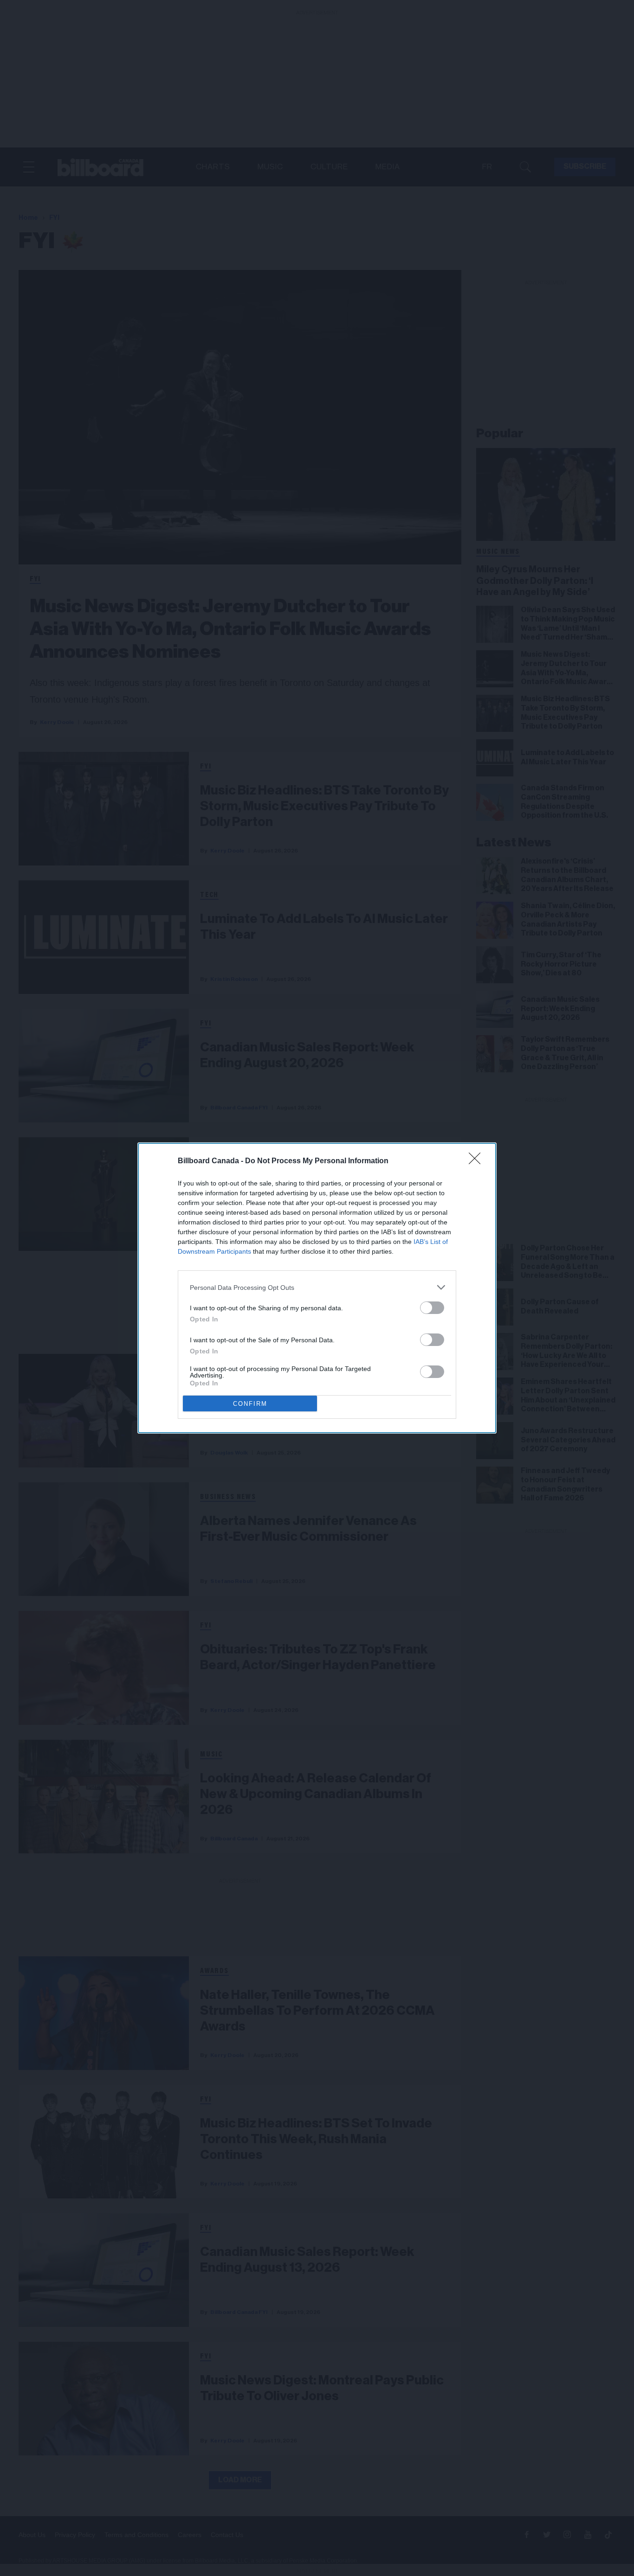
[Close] (478, 1161)
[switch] (432, 1308)
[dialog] (317, 1288)
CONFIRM (250, 1404)
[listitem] (317, 1287)
